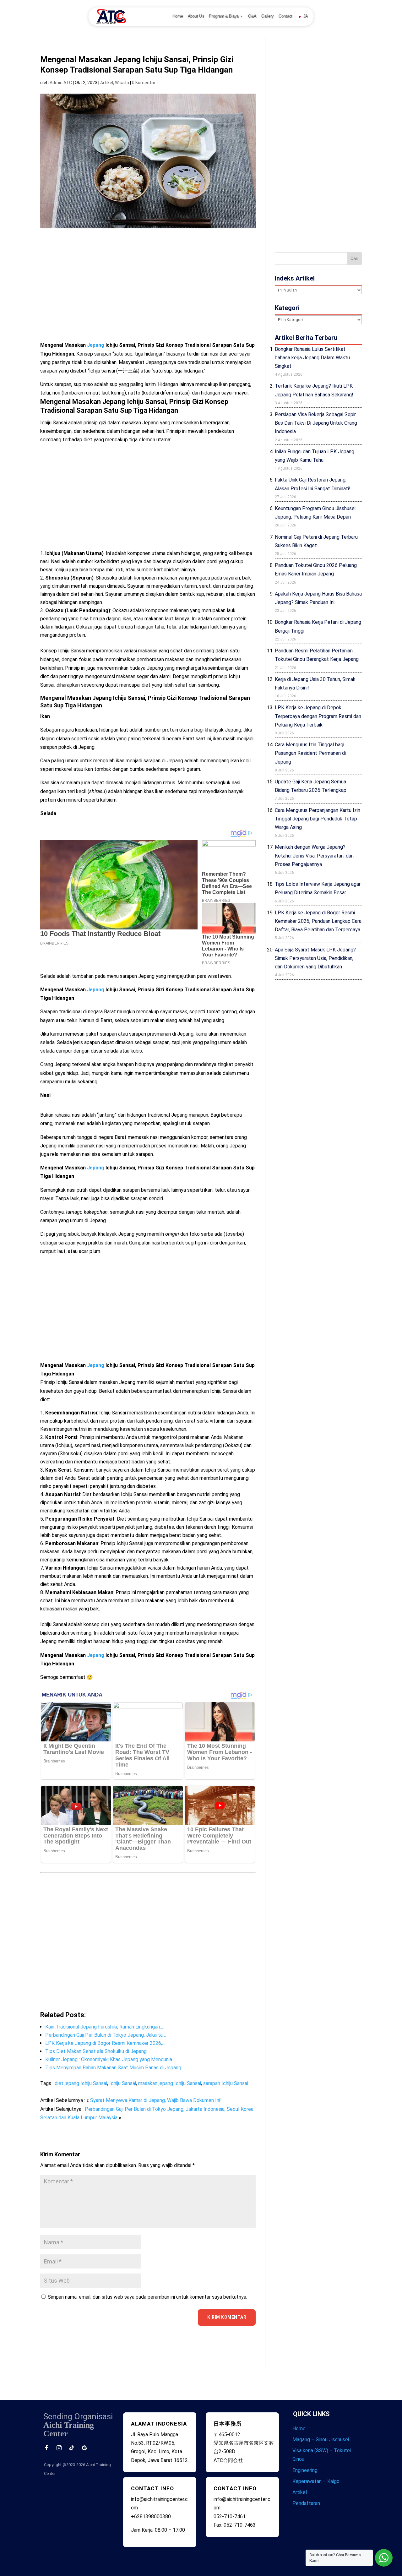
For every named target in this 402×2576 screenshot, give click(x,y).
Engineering (305, 2470)
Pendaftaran (306, 2503)
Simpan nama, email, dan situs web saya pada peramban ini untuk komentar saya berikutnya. (147, 2297)
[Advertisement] (148, 291)
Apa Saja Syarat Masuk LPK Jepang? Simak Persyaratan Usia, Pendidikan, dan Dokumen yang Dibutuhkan (315, 958)
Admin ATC (61, 83)
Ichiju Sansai (123, 2083)
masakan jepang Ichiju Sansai (170, 2083)
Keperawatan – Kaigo (316, 2481)
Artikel (107, 83)
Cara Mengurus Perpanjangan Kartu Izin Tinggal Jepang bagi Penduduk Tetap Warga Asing (318, 819)
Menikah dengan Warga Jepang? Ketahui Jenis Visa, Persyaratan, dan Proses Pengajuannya (314, 855)
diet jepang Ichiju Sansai (81, 2083)
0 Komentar (144, 83)
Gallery (268, 16)
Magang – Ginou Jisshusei (321, 2440)
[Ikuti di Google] (84, 2448)
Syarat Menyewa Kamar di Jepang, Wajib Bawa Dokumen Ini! (156, 2100)
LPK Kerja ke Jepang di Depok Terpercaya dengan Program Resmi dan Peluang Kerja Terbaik (318, 716)
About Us (196, 16)
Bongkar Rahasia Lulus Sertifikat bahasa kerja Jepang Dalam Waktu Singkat (312, 358)
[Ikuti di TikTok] (72, 2448)
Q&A (252, 16)
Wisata (122, 83)
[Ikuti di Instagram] (59, 2448)
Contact (285, 16)
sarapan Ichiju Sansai (226, 2083)
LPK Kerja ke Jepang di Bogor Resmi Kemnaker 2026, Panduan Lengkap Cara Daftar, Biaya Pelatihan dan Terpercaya (318, 921)
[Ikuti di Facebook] (46, 2448)
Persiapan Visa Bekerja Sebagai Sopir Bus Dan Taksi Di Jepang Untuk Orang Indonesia (316, 423)
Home (178, 16)
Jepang (96, 345)
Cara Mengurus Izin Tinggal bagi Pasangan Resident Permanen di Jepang (310, 753)
